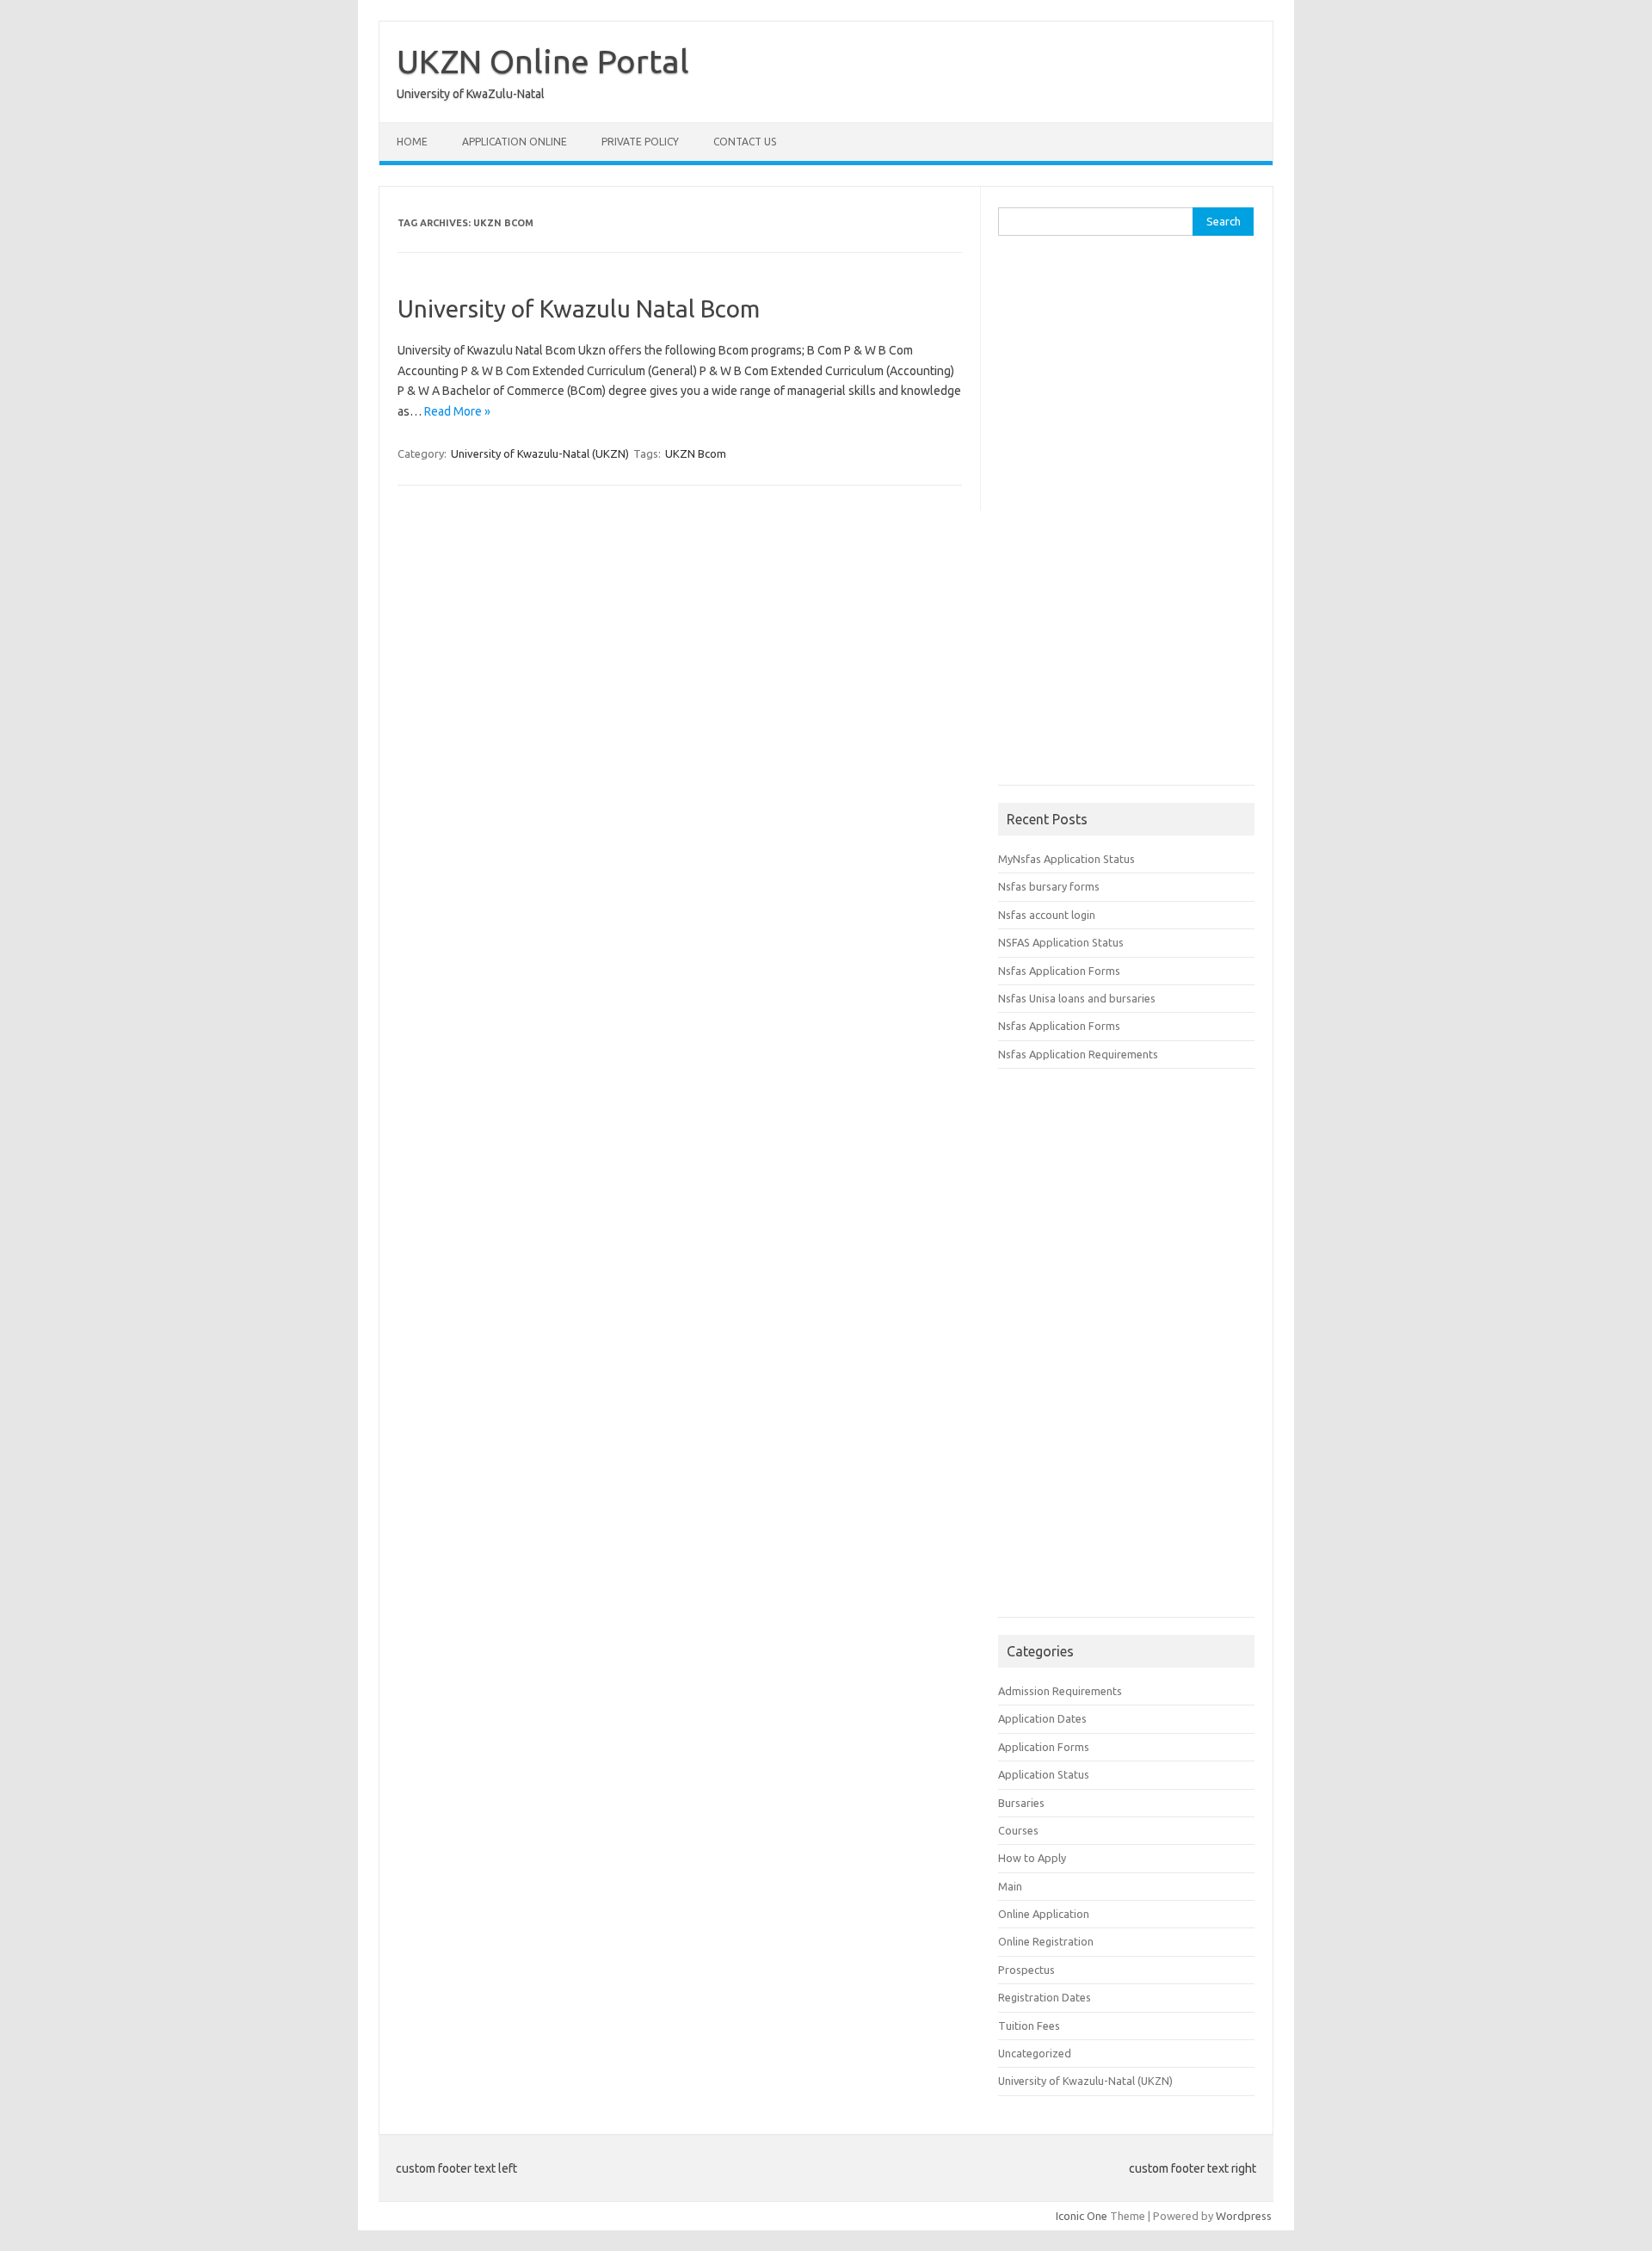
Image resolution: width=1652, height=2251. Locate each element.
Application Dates (1042, 1718)
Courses (1018, 1830)
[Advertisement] (1127, 516)
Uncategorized (1035, 2053)
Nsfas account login (1047, 915)
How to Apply (1032, 1858)
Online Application (1044, 1914)
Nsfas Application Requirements (1078, 1054)
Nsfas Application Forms (1059, 971)
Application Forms (1044, 1747)
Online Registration (1046, 1941)
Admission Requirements (1060, 1691)
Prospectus (1026, 1970)
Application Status (1044, 1774)
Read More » (457, 411)
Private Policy (640, 142)
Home (412, 142)
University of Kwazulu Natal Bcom (579, 308)
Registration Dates (1045, 1997)
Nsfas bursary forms (1049, 886)
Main (1010, 1886)
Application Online (515, 142)
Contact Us (745, 142)
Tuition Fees (1029, 2026)
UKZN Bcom (696, 453)
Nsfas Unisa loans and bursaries (1077, 998)
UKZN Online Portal (543, 61)
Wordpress (1244, 2216)
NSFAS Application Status (1061, 942)
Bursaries (1021, 1803)
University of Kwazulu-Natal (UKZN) (540, 453)
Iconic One (1082, 2216)
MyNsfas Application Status (1066, 859)
